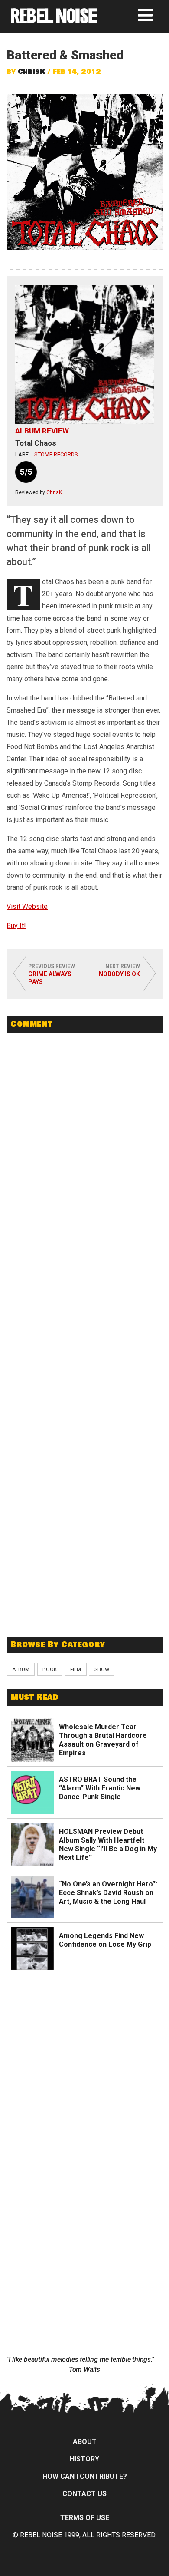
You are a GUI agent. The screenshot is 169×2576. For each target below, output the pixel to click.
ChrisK (32, 72)
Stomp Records (56, 454)
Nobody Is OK (119, 974)
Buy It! (16, 926)
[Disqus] (84, 1158)
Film (76, 1669)
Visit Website (27, 907)
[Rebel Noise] (54, 20)
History (84, 2459)
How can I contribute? (85, 2476)
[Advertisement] (84, 1567)
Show (102, 1669)
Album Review (42, 431)
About (85, 2442)
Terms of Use (85, 2518)
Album (21, 1669)
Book (50, 1669)
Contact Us (84, 2494)
